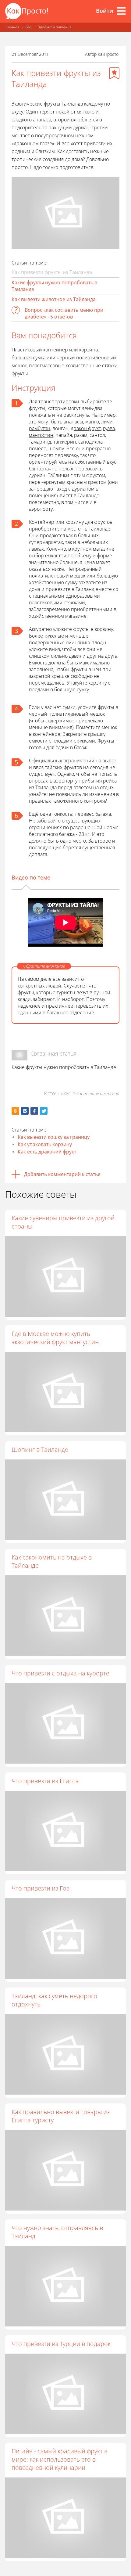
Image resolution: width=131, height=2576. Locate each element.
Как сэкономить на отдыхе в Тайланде (52, 1561)
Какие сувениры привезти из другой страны (63, 1222)
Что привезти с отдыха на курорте (60, 1673)
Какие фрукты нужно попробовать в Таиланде (54, 286)
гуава (109, 428)
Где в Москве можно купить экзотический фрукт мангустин (55, 1338)
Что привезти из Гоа (41, 1888)
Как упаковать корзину (45, 1144)
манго (92, 422)
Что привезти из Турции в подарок (61, 2344)
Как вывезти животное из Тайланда (54, 299)
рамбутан (40, 428)
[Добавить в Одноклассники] (15, 1111)
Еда (28, 27)
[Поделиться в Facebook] (34, 1111)
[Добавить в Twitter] (44, 1111)
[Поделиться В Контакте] (25, 1111)
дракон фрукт (86, 428)
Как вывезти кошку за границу (54, 1137)
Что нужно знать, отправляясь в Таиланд (57, 2232)
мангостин (41, 435)
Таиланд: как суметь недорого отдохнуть (54, 2000)
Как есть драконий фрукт (47, 1152)
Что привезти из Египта (45, 1781)
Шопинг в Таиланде (40, 1450)
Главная (12, 27)
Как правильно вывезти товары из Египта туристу (61, 2116)
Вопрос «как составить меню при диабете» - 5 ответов (64, 313)
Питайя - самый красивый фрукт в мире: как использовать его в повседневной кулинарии (60, 2459)
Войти (104, 11)
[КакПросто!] (27, 11)
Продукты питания (54, 27)
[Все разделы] (121, 11)
